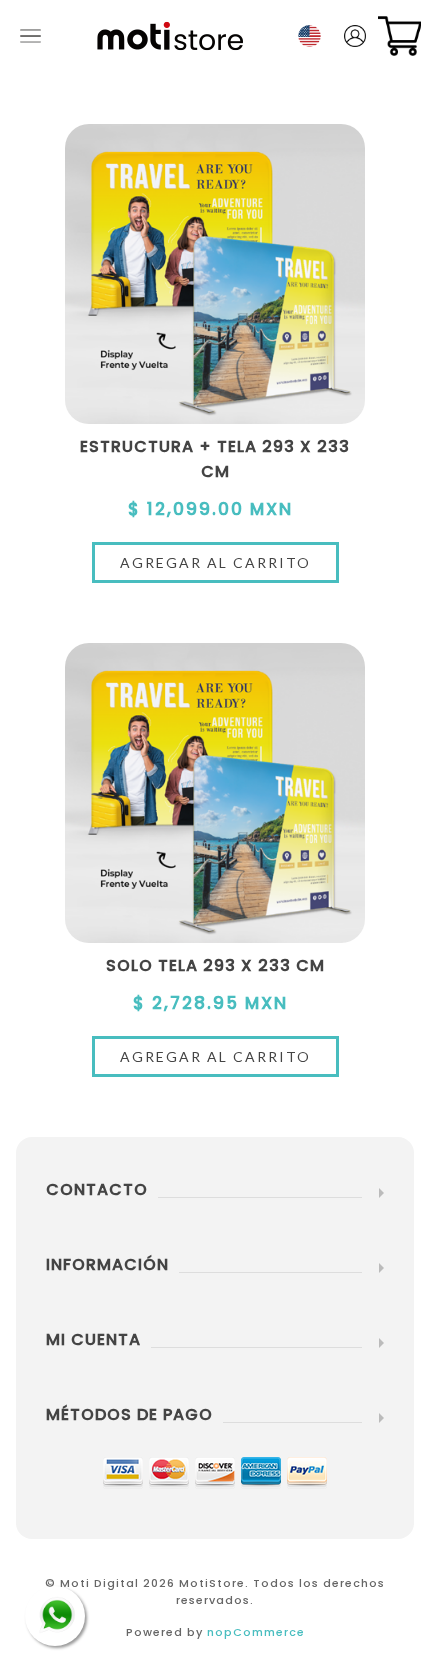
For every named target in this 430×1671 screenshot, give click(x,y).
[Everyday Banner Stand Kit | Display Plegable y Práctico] (215, 274)
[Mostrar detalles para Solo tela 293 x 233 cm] (215, 793)
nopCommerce (256, 1632)
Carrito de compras (399, 36)
